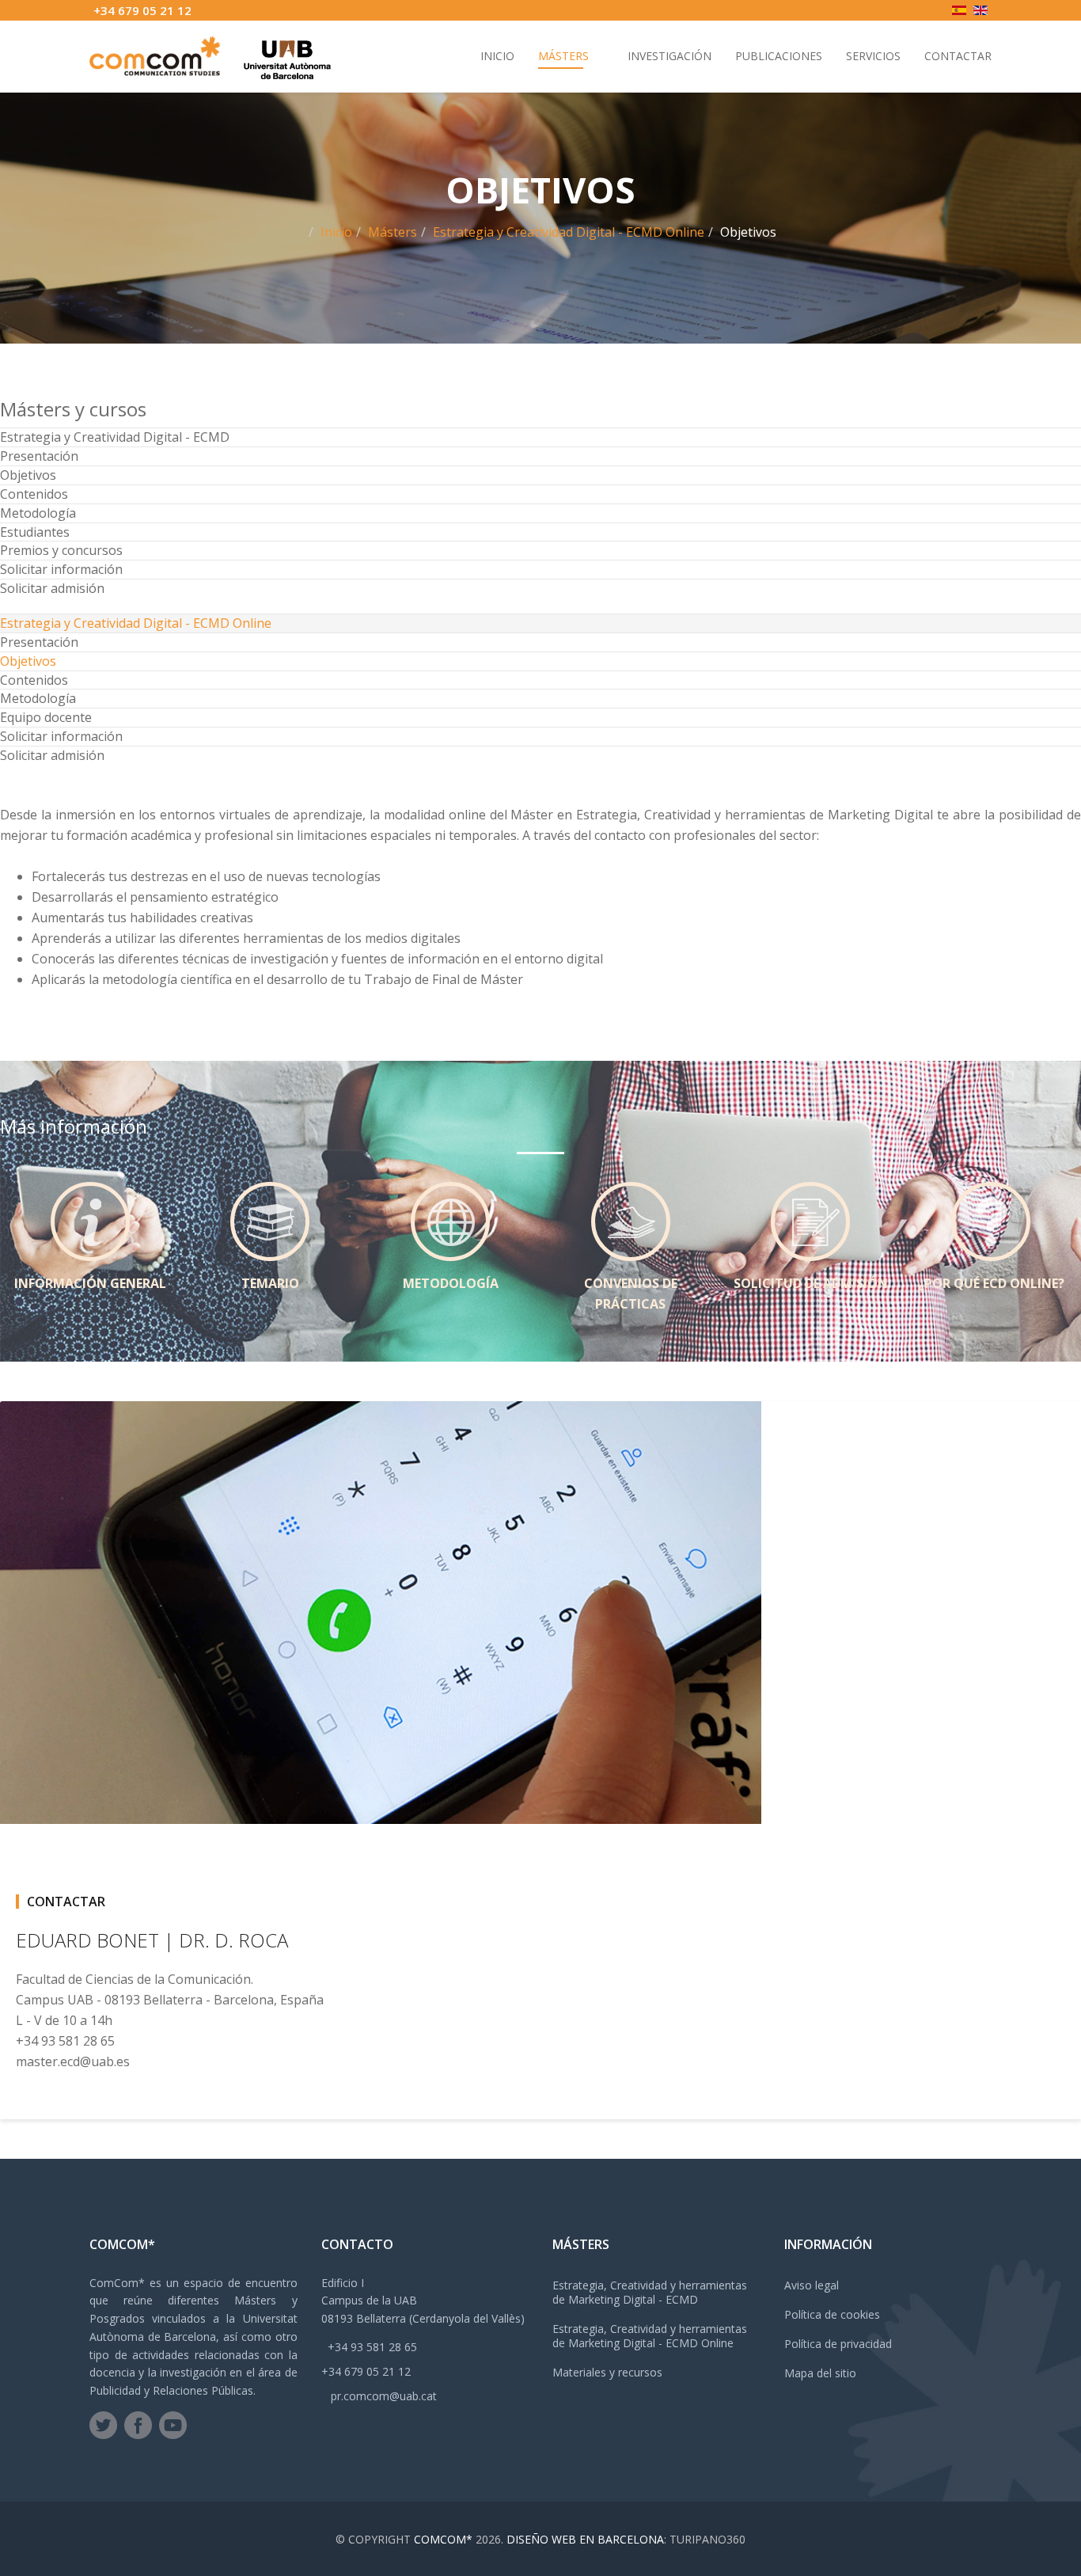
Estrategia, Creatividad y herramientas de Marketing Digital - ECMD (650, 2292)
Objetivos (28, 475)
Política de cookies (832, 2314)
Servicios (873, 56)
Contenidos (34, 494)
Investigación (669, 56)
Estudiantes (35, 532)
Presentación (39, 456)
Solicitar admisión (52, 588)
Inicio (497, 56)
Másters (563, 56)
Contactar (958, 56)
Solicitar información (61, 569)
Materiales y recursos (607, 2372)
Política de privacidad (838, 2344)
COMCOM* (443, 2539)
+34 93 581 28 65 (372, 2347)
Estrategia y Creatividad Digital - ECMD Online (569, 232)
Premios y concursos (61, 550)
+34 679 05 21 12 (142, 10)
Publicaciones (779, 56)
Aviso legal (812, 2285)
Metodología (38, 513)
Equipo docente (46, 717)
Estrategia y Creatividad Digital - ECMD (115, 437)
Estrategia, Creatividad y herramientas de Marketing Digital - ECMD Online (650, 2336)
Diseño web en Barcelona (585, 2539)
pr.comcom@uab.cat (384, 2396)
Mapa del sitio (820, 2373)
